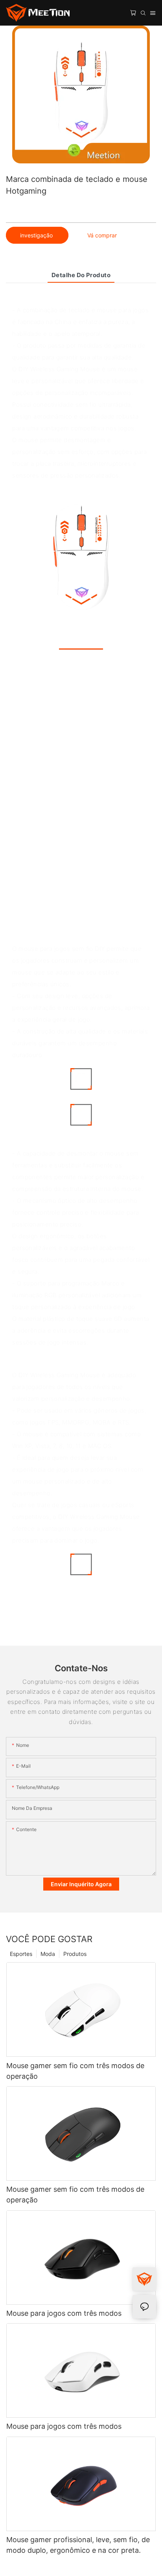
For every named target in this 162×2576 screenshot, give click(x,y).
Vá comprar (102, 235)
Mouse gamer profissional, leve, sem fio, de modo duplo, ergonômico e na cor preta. (78, 2545)
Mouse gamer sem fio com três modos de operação (75, 2071)
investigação (37, 235)
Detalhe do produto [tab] (81, 275)
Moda (48, 1954)
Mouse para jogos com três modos (64, 2313)
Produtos (75, 1954)
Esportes (21, 1954)
